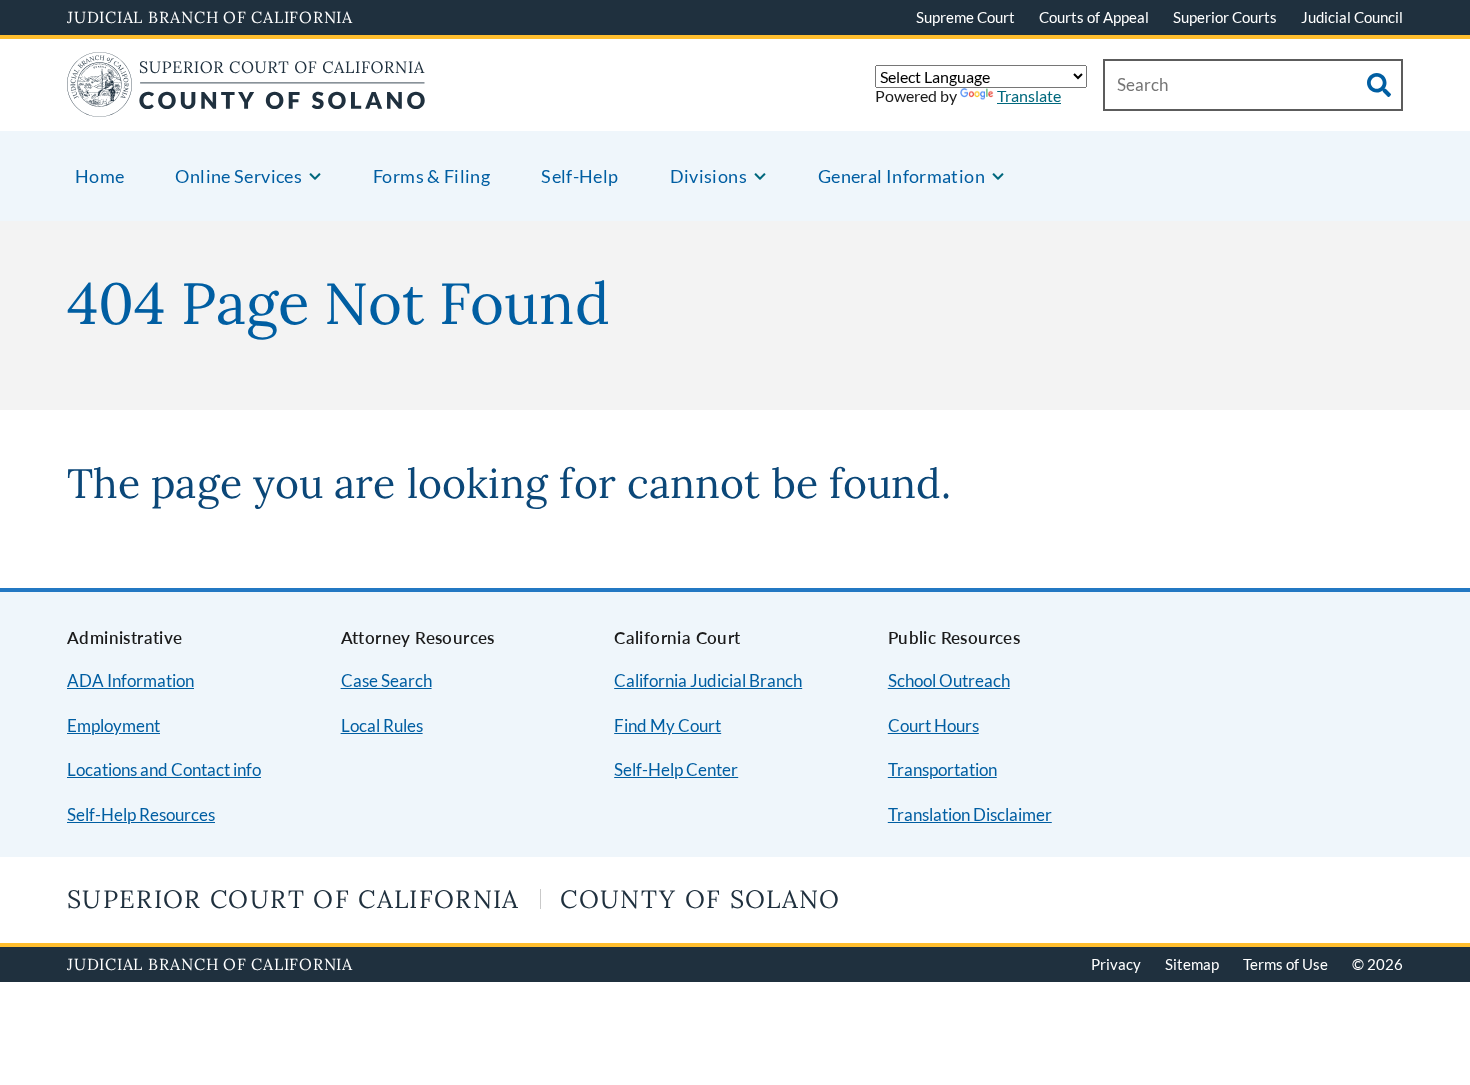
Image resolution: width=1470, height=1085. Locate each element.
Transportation (942, 769)
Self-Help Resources (141, 814)
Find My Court (667, 725)
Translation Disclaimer (970, 814)
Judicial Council (1352, 17)
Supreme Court (965, 17)
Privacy (1116, 964)
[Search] (1379, 85)
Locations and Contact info (164, 769)
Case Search (386, 680)
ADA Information (130, 680)
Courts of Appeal (1094, 17)
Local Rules (382, 725)
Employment (113, 725)
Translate (1029, 95)
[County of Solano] (246, 104)
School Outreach (949, 680)
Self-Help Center (676, 769)
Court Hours (933, 725)
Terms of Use (1285, 964)
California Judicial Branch (708, 680)
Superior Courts (1225, 17)
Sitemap (1192, 964)
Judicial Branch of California (210, 17)
